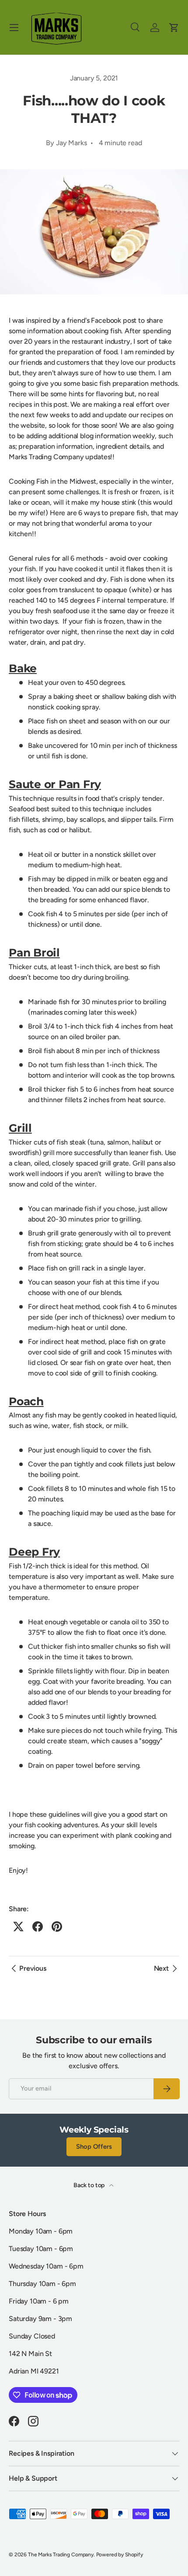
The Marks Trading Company (61, 2555)
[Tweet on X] (18, 1927)
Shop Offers (94, 2147)
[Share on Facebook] (38, 1927)
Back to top (90, 2185)
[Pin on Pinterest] (57, 1927)
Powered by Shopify (120, 2555)
